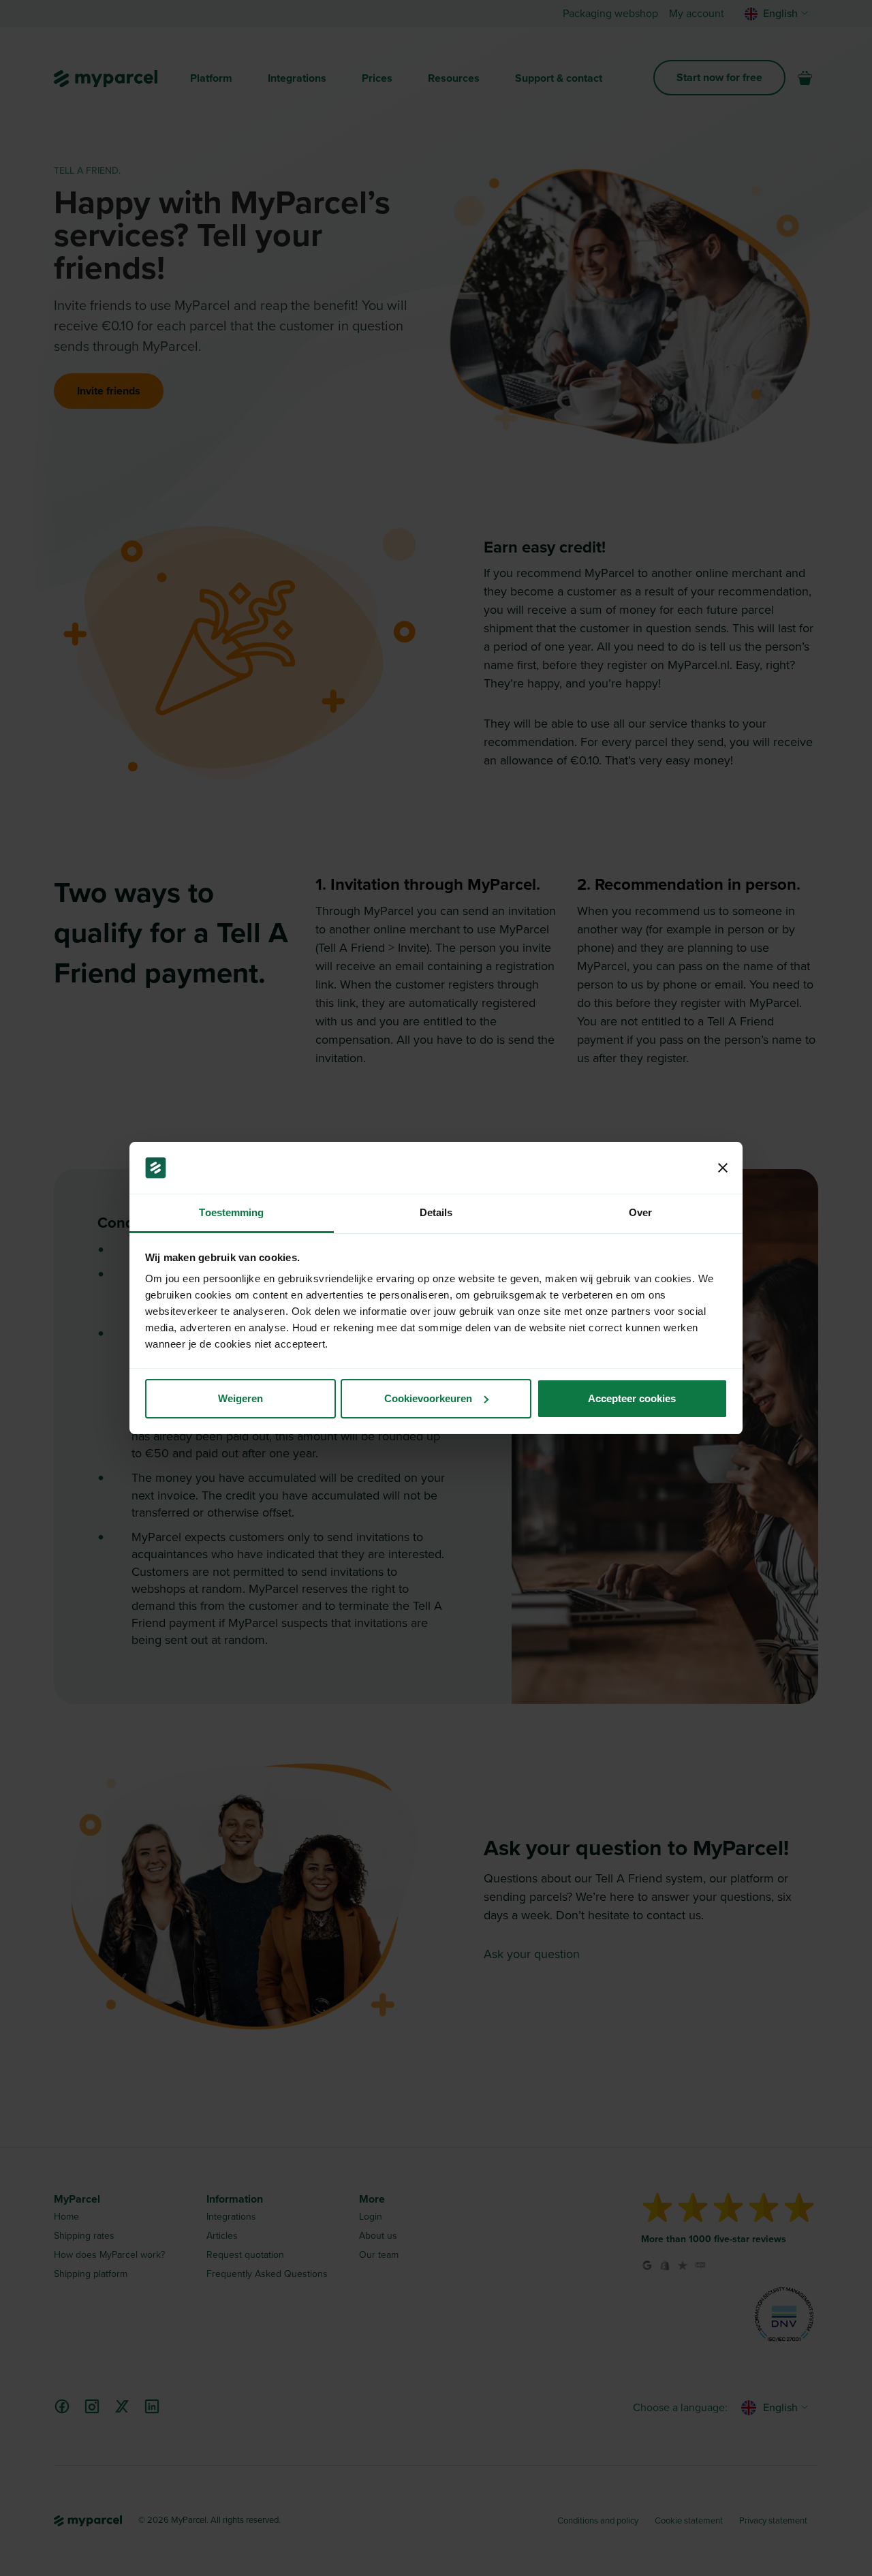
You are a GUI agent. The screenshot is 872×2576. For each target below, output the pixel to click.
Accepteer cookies (632, 1398)
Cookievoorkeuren (428, 1398)
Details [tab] (436, 1212)
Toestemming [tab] (231, 1212)
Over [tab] (640, 1212)
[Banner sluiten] (723, 1168)
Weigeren (240, 1398)
